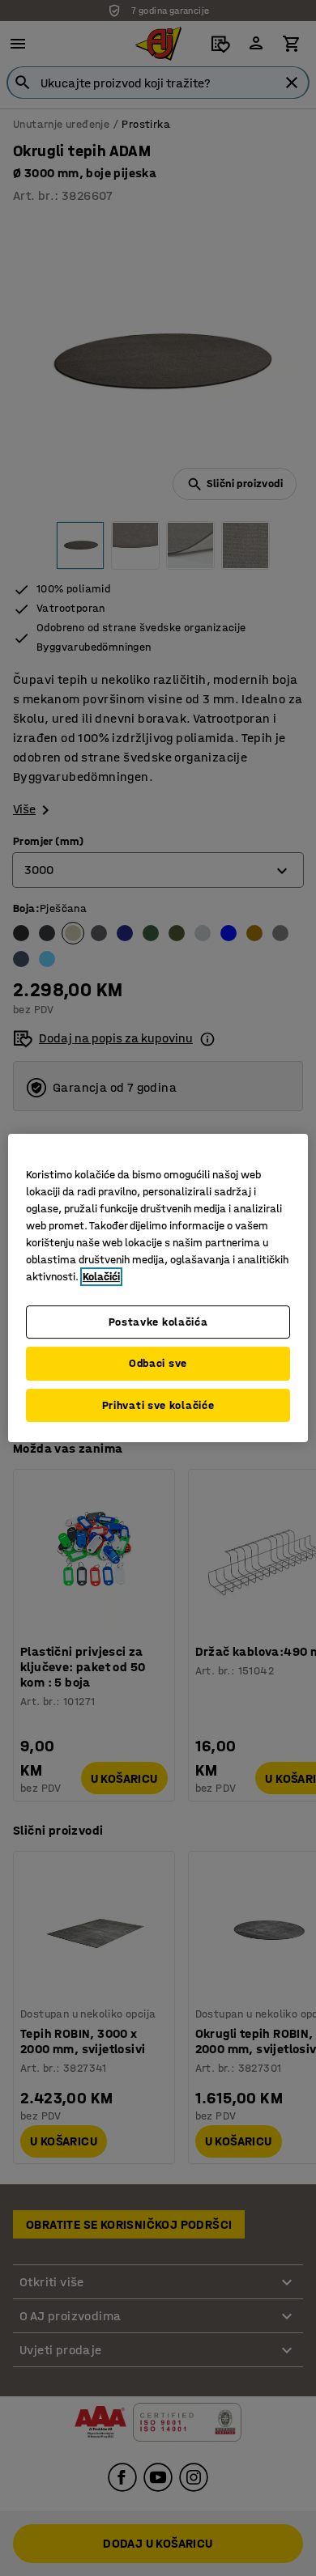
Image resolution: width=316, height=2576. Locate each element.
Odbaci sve (158, 1363)
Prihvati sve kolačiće (158, 1405)
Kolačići (101, 1277)
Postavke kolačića (158, 1322)
